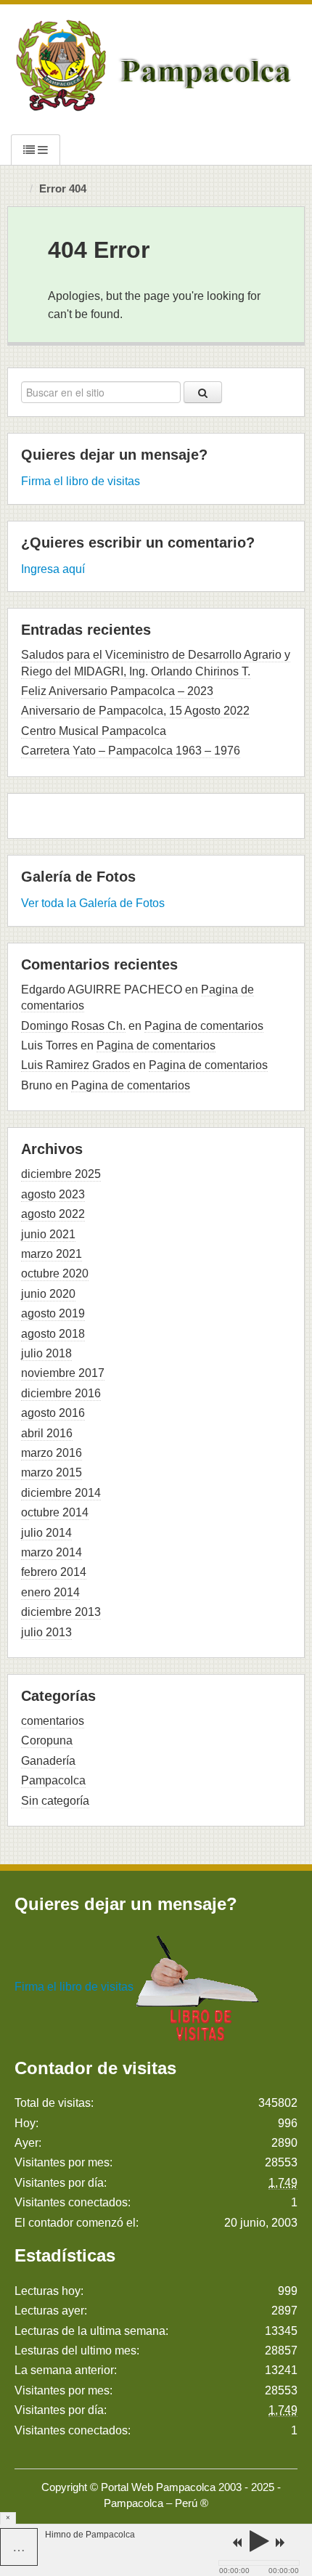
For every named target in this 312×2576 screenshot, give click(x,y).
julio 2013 (46, 1632)
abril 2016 (47, 1433)
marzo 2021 (52, 1254)
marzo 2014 (52, 1552)
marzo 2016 (52, 1453)
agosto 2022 (53, 1214)
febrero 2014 (54, 1572)
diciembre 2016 (61, 1393)
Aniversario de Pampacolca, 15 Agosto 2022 (135, 711)
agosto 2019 (53, 1313)
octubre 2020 (55, 1273)
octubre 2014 (55, 1512)
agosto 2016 (53, 1413)
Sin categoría (55, 1801)
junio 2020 (48, 1294)
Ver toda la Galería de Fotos (93, 903)
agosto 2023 (53, 1194)
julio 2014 (46, 1533)
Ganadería (48, 1761)
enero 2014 (50, 1592)
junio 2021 (48, 1234)
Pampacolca (53, 1780)
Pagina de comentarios (204, 1026)
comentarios (53, 1721)
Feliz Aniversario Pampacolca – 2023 (117, 691)
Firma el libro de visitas (81, 481)
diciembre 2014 (61, 1493)
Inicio (20, 190)
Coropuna (47, 1740)
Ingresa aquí (53, 569)
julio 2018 (46, 1353)
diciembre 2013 (61, 1612)
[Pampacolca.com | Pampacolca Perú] (156, 65)
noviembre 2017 (63, 1373)
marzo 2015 (52, 1472)
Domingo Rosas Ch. (73, 1026)
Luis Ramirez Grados (75, 1065)
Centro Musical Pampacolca (94, 731)
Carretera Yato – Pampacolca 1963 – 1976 (131, 751)
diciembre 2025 (61, 1174)
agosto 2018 (53, 1334)
